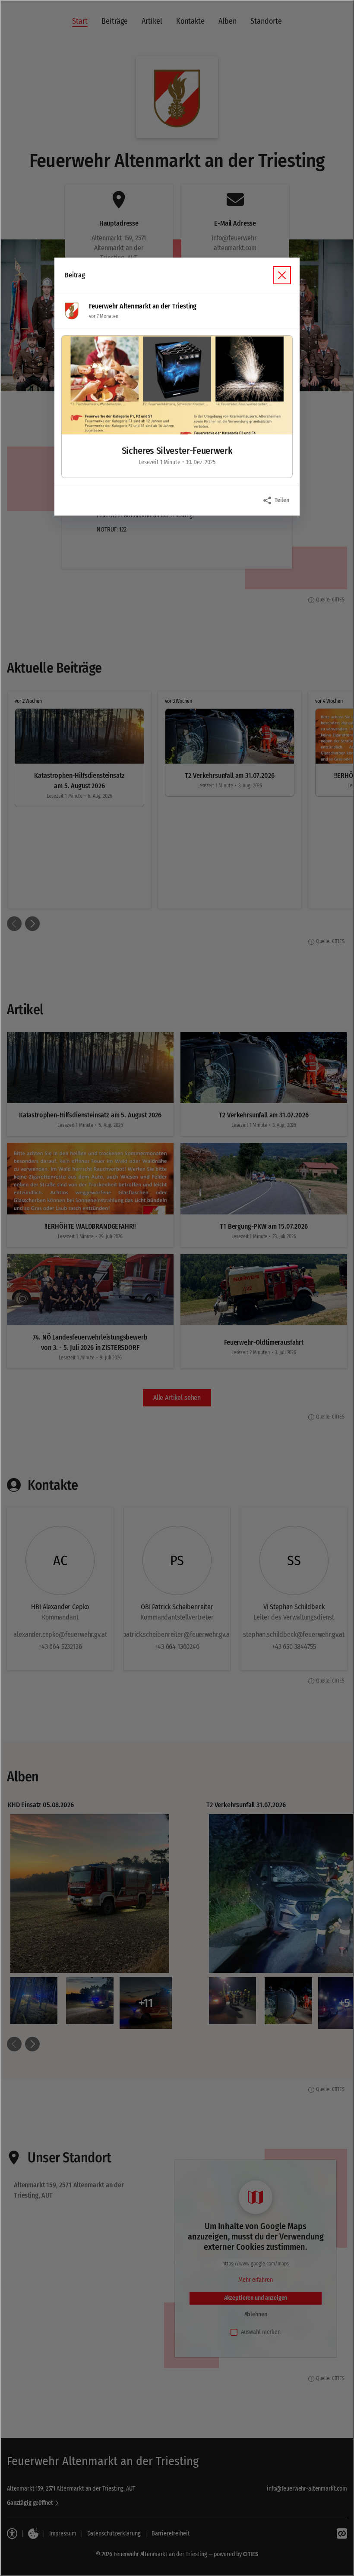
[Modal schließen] (177, 1288)
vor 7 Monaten (103, 316)
